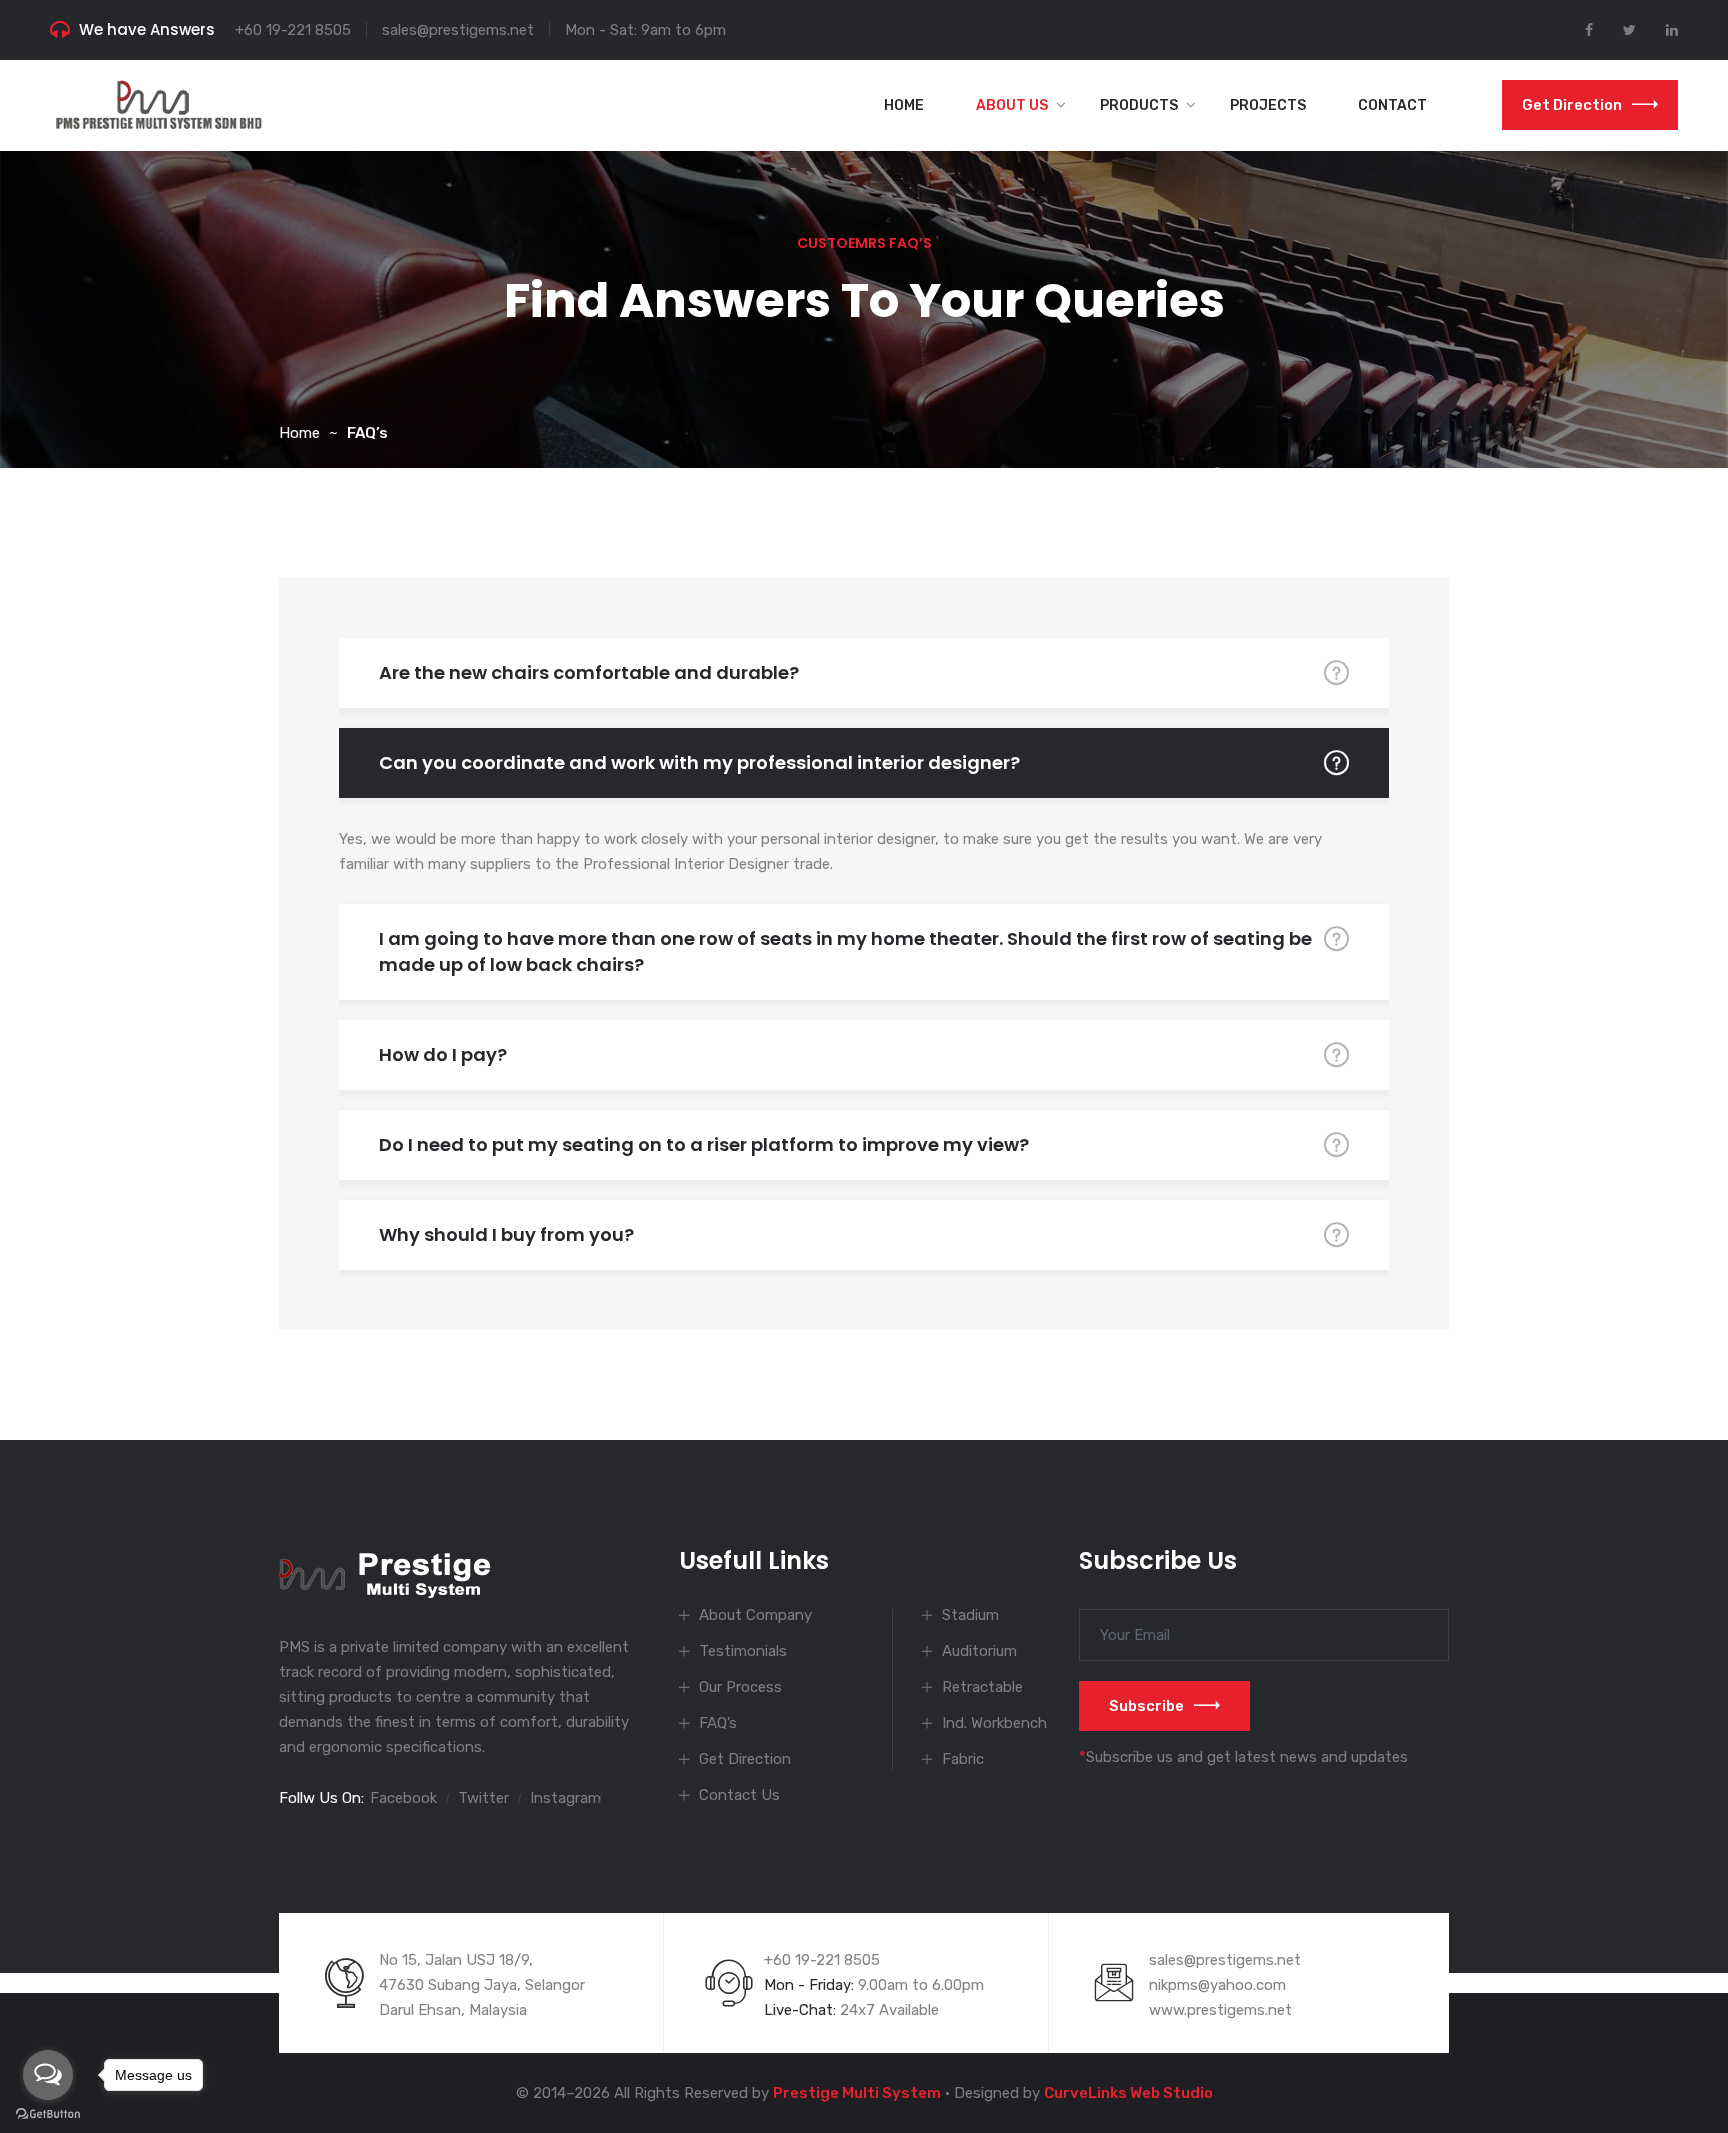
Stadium (970, 1615)
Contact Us (739, 1795)
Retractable (982, 1687)
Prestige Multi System (857, 2093)
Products (1139, 105)
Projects (1268, 105)
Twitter (483, 1798)
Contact (1392, 105)
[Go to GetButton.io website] (48, 2113)
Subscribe (1146, 1706)
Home (904, 105)
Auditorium (979, 1651)
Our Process (740, 1687)
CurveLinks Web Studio (1128, 2093)
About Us (1012, 105)
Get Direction (1572, 105)
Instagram (565, 1798)
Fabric (963, 1759)
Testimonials (743, 1651)
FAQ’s (718, 1723)
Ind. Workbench (994, 1723)
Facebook (403, 1798)
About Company (755, 1615)
